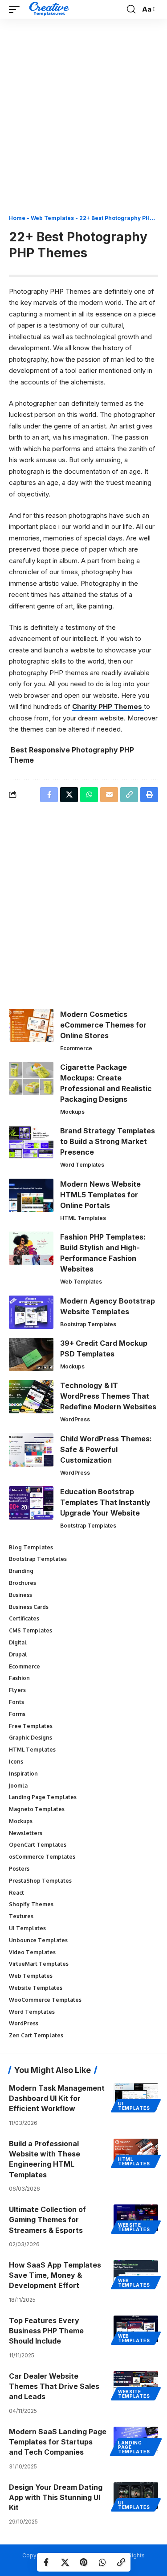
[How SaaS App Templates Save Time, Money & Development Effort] (136, 2273)
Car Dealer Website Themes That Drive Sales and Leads (54, 2386)
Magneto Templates (37, 1809)
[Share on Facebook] (46, 2562)
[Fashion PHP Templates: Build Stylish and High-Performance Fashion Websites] (31, 1248)
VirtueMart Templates (39, 1964)
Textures (21, 1916)
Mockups (72, 1112)
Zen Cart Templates (36, 2035)
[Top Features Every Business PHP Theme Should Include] (136, 2329)
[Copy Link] (121, 2562)
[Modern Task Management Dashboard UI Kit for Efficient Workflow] (136, 2096)
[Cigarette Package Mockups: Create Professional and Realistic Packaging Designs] (31, 1078)
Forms (17, 1714)
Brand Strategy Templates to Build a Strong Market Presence (108, 1141)
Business (20, 1595)
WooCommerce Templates (45, 2000)
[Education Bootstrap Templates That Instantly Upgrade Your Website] (31, 1503)
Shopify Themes (31, 1904)
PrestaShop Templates (40, 1881)
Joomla (18, 1786)
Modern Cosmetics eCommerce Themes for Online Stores (103, 1025)
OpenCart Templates (38, 1845)
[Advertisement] (83, 120)
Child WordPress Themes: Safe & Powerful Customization (106, 1449)
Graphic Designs (31, 1738)
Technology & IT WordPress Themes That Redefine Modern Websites (108, 1396)
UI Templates (27, 1928)
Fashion (19, 1678)
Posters (19, 1869)
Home (17, 218)
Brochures (22, 1583)
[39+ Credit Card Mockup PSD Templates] (31, 1354)
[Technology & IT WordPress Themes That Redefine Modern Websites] (31, 1397)
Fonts (16, 1702)
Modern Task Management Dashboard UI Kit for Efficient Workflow (57, 2098)
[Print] (149, 795)
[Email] (109, 795)
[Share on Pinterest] (84, 2562)
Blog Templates (31, 1547)
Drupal (18, 1654)
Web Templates (52, 218)
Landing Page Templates (43, 1797)
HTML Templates (83, 1218)
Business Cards (29, 1607)
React (16, 1893)
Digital (18, 1642)
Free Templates (31, 1726)
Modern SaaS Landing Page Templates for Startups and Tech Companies (58, 2442)
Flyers (17, 1690)
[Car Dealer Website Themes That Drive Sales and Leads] (136, 2384)
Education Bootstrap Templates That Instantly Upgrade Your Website (105, 1502)
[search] (131, 9)
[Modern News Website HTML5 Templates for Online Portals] (31, 1195)
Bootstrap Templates (88, 1324)
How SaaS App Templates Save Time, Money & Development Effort (55, 2275)
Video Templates (32, 1952)
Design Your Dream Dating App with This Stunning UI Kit (56, 2497)
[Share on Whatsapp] (102, 2562)
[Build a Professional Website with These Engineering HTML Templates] (136, 2152)
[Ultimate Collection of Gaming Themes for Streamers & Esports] (136, 2218)
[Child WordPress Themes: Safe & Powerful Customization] (31, 1450)
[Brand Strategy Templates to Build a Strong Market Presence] (31, 1142)
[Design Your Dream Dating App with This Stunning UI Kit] (136, 2496)
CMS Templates (31, 1630)
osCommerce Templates (42, 1857)
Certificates (24, 1618)
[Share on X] (65, 2562)
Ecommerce (76, 1048)
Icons (16, 1762)
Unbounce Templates (38, 1940)
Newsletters (26, 1833)
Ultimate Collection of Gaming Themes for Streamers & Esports (47, 2220)
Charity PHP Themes (108, 706)
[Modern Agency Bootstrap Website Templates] (31, 1312)
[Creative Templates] (50, 9)
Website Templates (36, 1988)
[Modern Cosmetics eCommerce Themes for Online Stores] (31, 1026)
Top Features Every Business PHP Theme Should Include (46, 2331)
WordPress (75, 1419)
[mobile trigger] (16, 9)
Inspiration (23, 1774)
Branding (21, 1571)
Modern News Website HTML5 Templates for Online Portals (100, 1195)
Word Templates (82, 1165)
